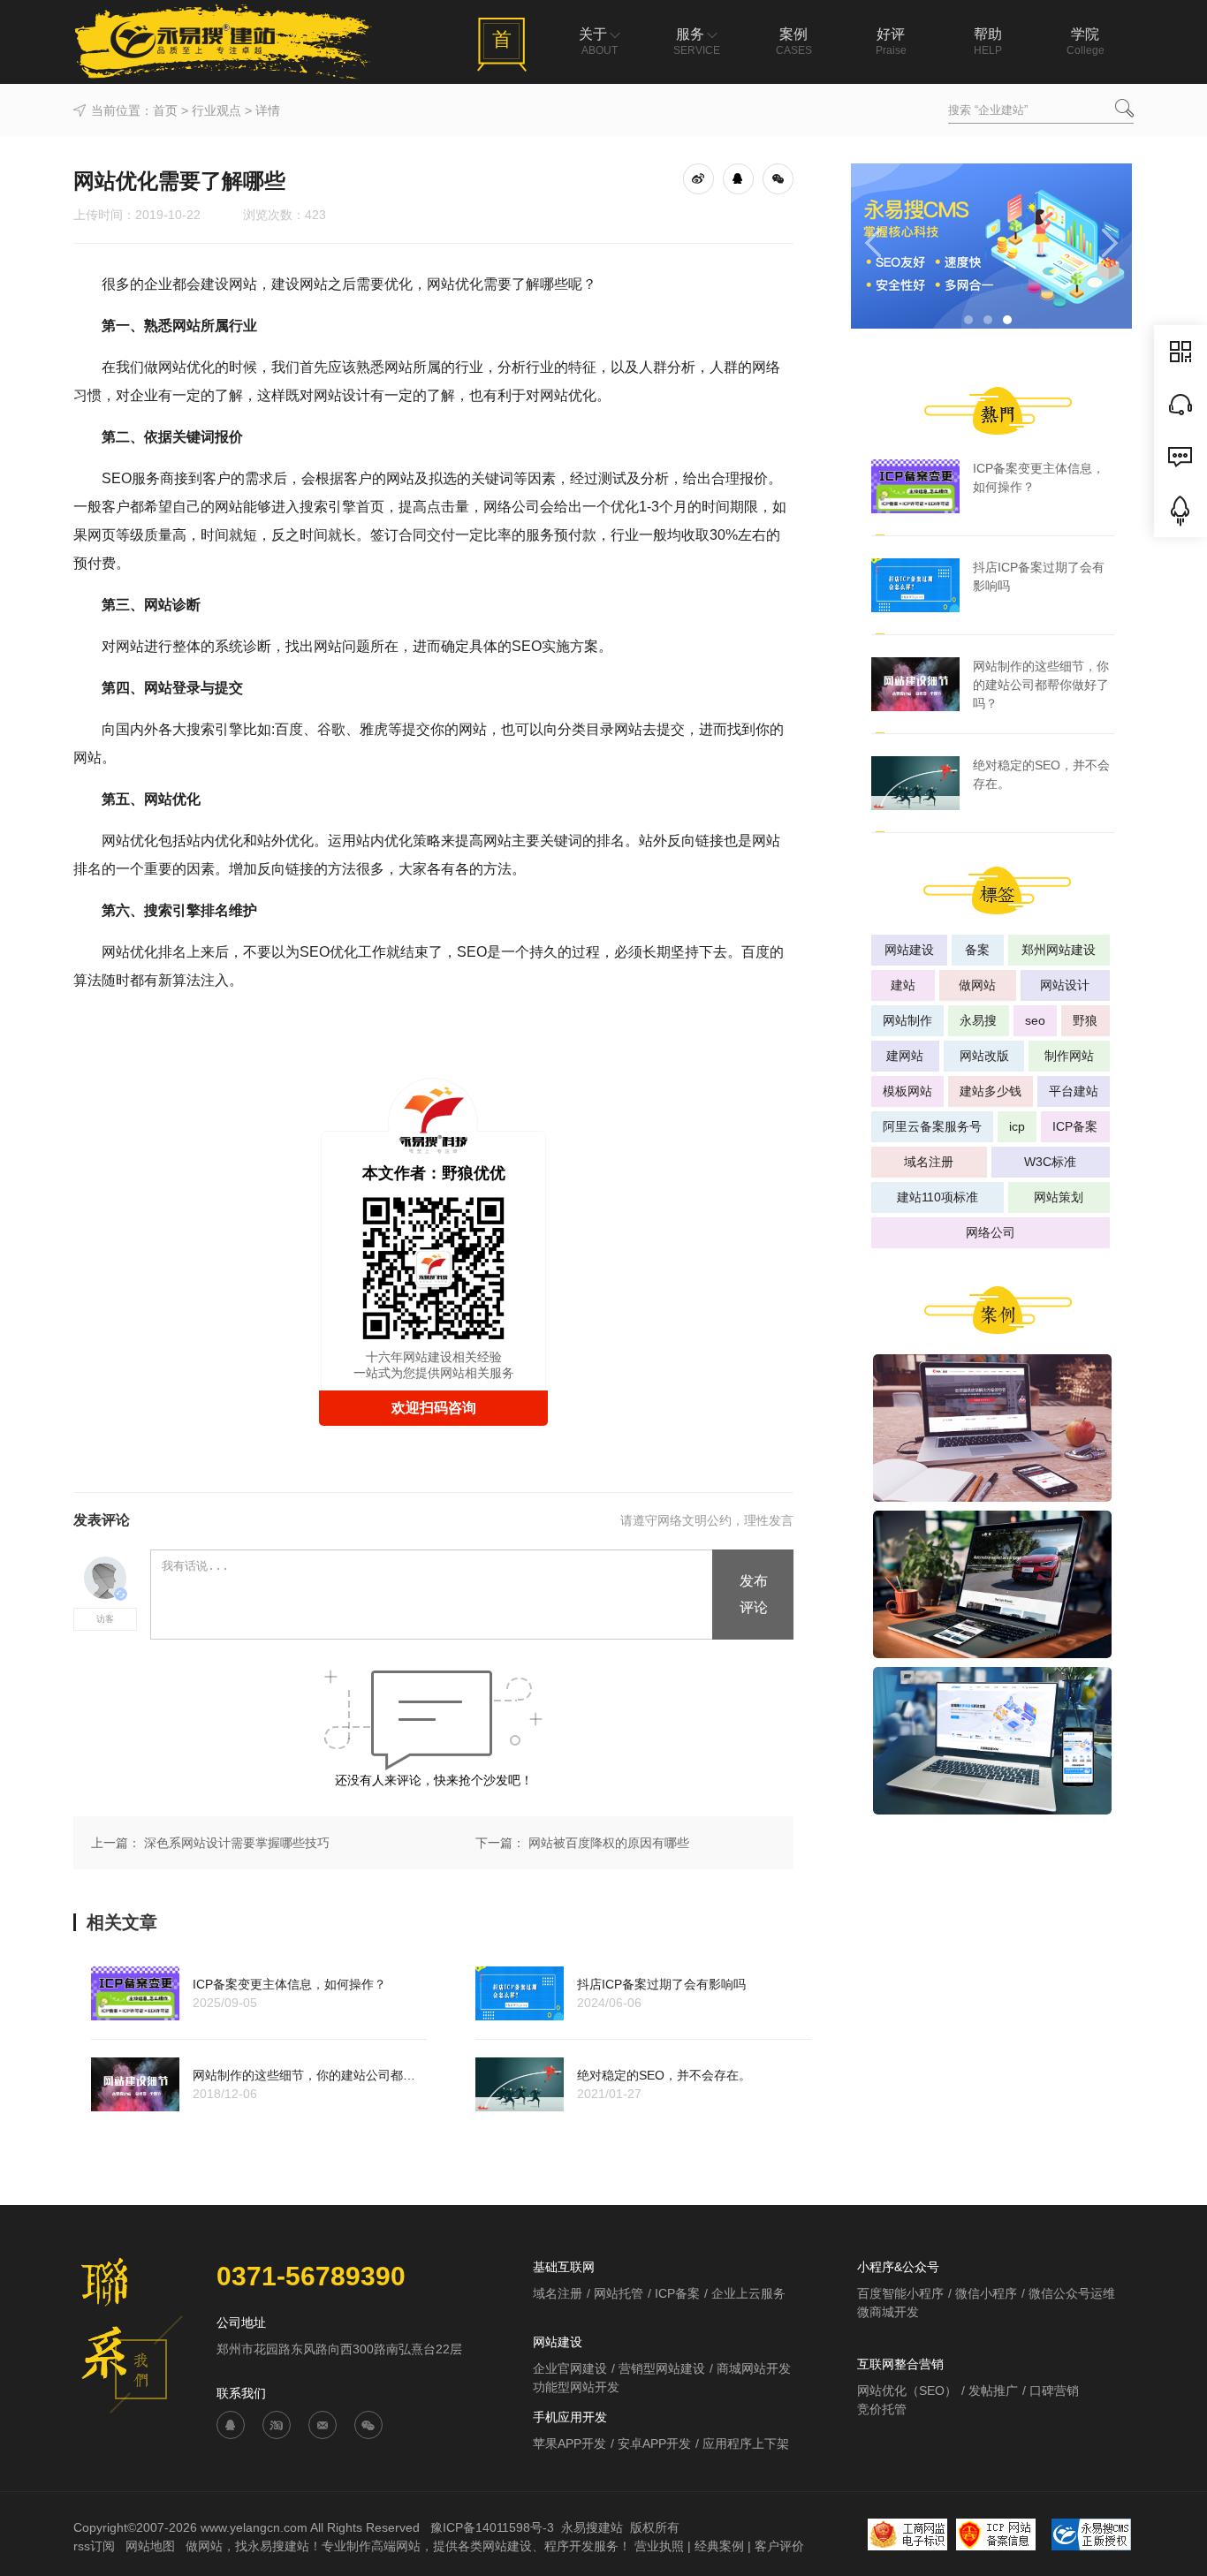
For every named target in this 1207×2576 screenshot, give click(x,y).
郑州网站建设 (1059, 950)
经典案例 (719, 2546)
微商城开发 (888, 2312)
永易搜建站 (592, 2527)
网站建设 (909, 950)
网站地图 (152, 2546)
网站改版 (984, 1056)
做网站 (977, 985)
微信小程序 (986, 2293)
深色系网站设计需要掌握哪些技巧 (237, 1843)
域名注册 (929, 1162)
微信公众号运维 (1072, 2293)
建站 (903, 985)
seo (1035, 1020)
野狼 (1085, 1020)
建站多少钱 (991, 1091)
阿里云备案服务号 (932, 1126)
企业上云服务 (748, 2293)
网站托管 (619, 2293)
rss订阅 (94, 2546)
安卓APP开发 (654, 2443)
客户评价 (779, 2546)
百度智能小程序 (900, 2293)
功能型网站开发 (576, 2387)
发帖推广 (993, 2390)
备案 (977, 950)
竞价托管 (882, 2409)
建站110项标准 (938, 1197)
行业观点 (216, 110)
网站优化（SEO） (907, 2390)
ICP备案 (1075, 1126)
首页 (165, 110)
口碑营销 (1054, 2390)
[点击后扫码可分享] (778, 178)
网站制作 (907, 1020)
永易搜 (978, 1020)
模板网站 (907, 1091)
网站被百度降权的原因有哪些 (609, 1843)
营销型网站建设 (662, 2368)
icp (1017, 1126)
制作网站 (1069, 1056)
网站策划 (1059, 1197)
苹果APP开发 (569, 2443)
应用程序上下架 (746, 2443)
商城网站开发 (754, 2368)
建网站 (905, 1056)
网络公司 (991, 1232)
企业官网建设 (570, 2368)
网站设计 (1065, 985)
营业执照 (659, 2546)
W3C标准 (1050, 1162)
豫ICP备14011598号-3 (492, 2527)
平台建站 (1074, 1091)
